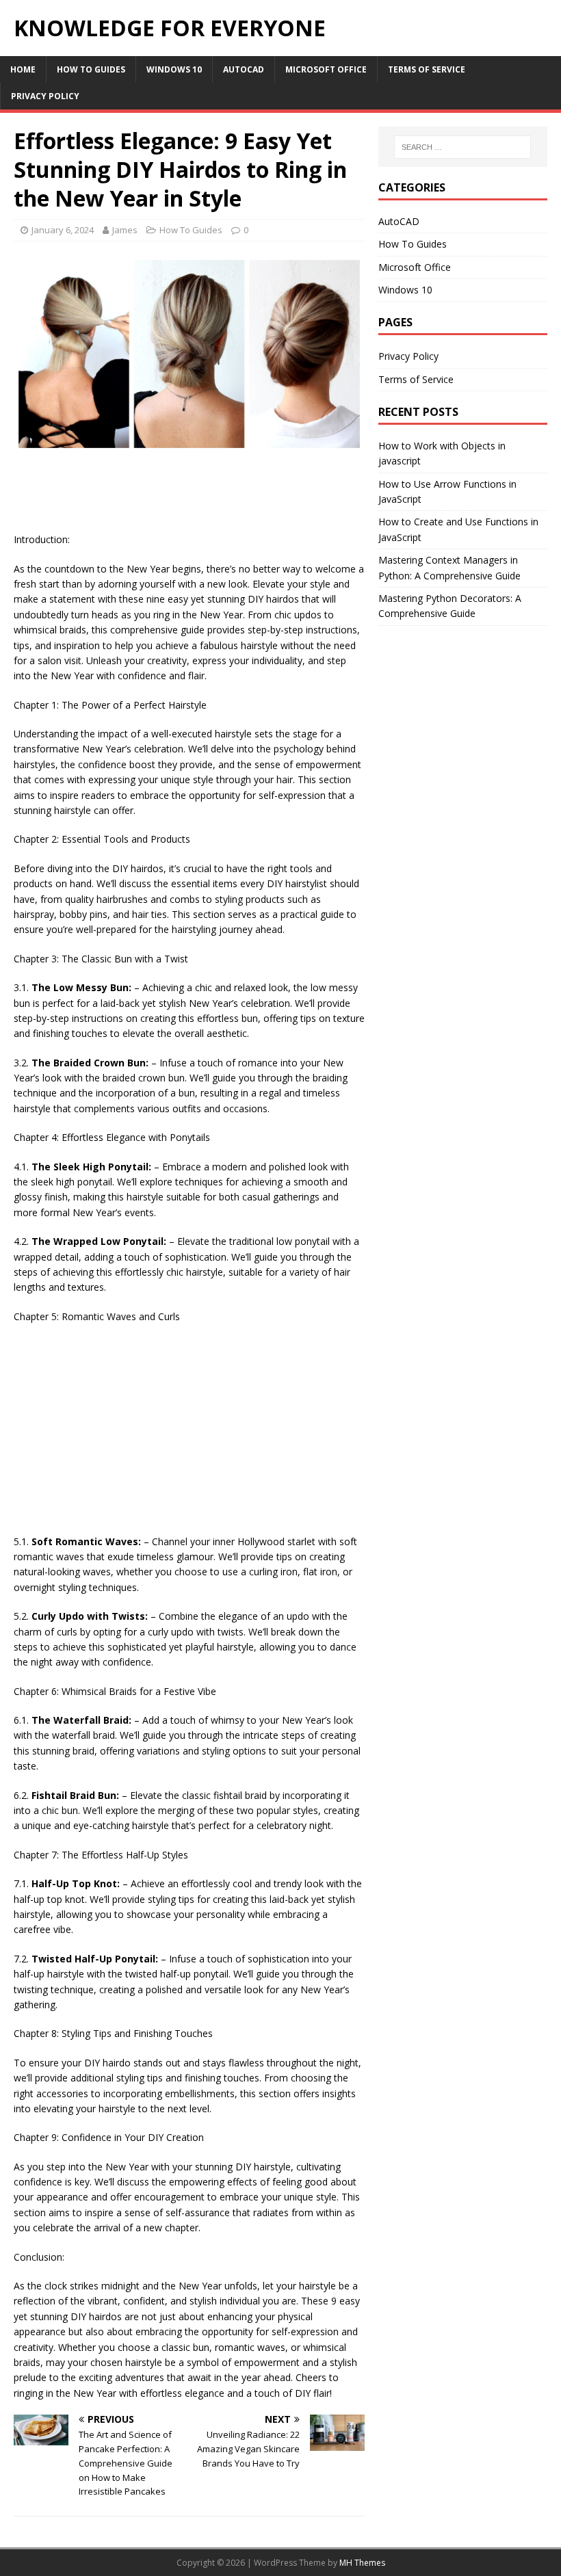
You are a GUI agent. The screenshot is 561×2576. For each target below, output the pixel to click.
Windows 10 (174, 69)
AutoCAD (244, 69)
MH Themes (362, 2563)
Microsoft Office (326, 69)
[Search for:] (462, 147)
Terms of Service (427, 69)
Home (23, 69)
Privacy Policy (45, 96)
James (125, 230)
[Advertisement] (263, 497)
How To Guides (91, 69)
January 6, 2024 (63, 230)
